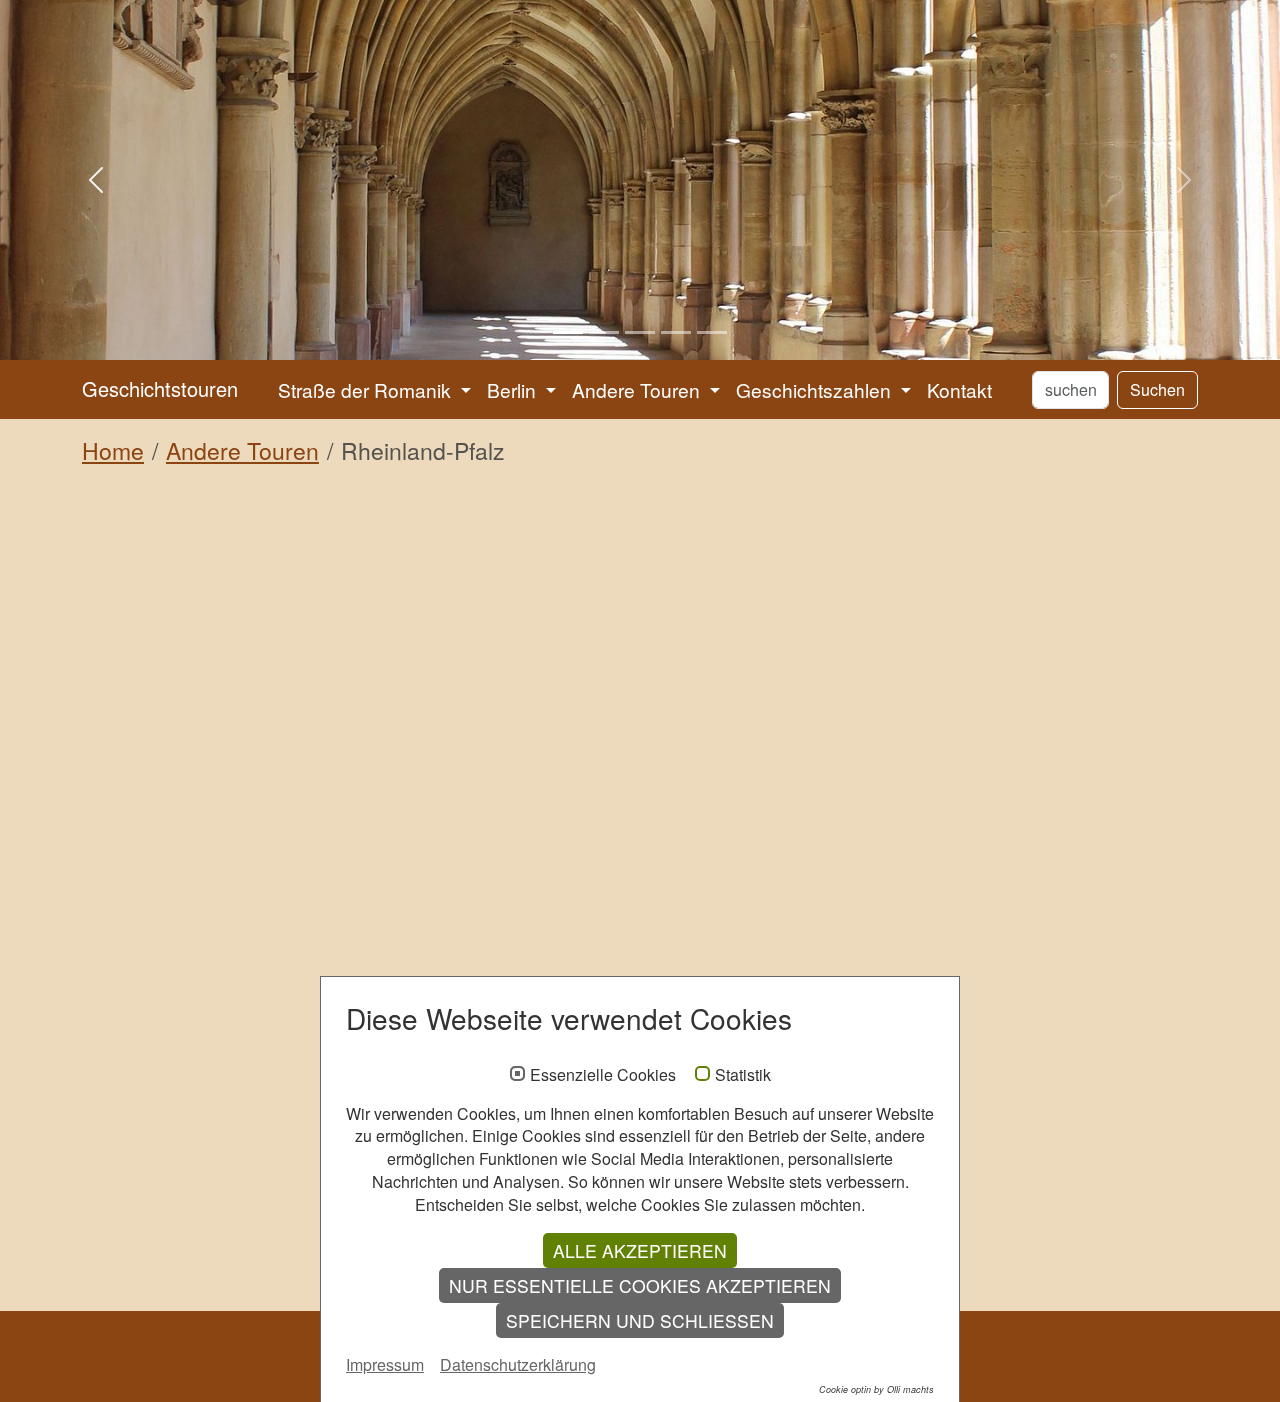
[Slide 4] (676, 332)
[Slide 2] (604, 332)
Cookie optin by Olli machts (876, 1389)
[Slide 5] (712, 332)
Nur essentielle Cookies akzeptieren (640, 1285)
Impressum (385, 1364)
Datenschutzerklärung (518, 1364)
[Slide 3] (640, 332)
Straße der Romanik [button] (367, 389)
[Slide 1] (568, 332)
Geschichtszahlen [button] (816, 389)
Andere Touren (242, 450)
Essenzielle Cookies (603, 1075)
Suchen (1157, 389)
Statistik (743, 1075)
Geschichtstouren (160, 388)
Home (113, 450)
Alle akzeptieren (640, 1250)
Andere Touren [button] (638, 389)
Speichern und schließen (640, 1320)
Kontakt (959, 389)
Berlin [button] (514, 389)
